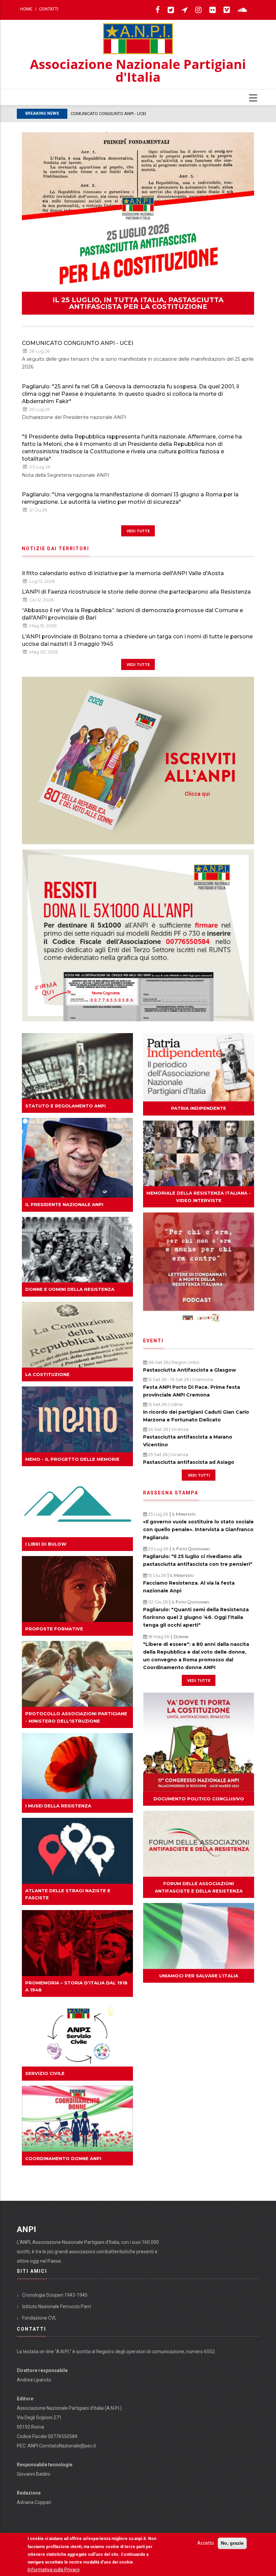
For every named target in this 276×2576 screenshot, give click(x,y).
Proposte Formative (54, 1629)
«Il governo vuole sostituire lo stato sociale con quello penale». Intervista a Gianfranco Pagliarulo (198, 1529)
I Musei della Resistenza (58, 1806)
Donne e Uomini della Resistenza (70, 1289)
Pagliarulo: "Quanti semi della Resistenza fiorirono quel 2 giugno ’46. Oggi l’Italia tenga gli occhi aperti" (196, 1617)
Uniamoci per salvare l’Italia (199, 1976)
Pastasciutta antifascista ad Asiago (189, 1462)
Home (26, 9)
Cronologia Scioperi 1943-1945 (55, 2295)
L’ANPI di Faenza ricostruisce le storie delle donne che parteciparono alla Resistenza (136, 592)
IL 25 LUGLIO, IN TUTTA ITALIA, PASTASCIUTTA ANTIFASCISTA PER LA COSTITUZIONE (138, 303)
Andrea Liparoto (34, 2380)
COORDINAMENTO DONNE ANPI (63, 2158)
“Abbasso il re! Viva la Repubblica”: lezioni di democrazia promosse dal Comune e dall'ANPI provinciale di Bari (132, 614)
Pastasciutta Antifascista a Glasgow (189, 1370)
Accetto (206, 2543)
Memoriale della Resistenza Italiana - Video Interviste (199, 1196)
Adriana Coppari (34, 2502)
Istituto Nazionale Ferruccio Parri (57, 2306)
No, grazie (232, 2543)
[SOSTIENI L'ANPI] (138, 935)
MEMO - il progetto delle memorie (72, 1459)
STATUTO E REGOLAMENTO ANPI (65, 1106)
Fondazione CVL (39, 2318)
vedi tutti (199, 1475)
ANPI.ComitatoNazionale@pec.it (62, 2446)
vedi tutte (138, 531)
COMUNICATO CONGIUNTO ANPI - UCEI (78, 343)
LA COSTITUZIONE (47, 1374)
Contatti (49, 9)
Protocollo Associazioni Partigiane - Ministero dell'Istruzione (76, 1717)
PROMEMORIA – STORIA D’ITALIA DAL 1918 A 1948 (76, 1986)
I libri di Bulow (46, 1544)
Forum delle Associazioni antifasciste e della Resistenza (199, 1887)
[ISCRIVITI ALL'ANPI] (138, 760)
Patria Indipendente (199, 1108)
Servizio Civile (45, 2073)
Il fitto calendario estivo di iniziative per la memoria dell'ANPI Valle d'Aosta (123, 573)
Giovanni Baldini (33, 2474)
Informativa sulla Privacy (54, 2570)
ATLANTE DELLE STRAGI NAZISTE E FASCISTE (68, 1894)
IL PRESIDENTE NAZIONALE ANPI (64, 1204)
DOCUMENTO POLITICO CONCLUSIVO (199, 1799)
